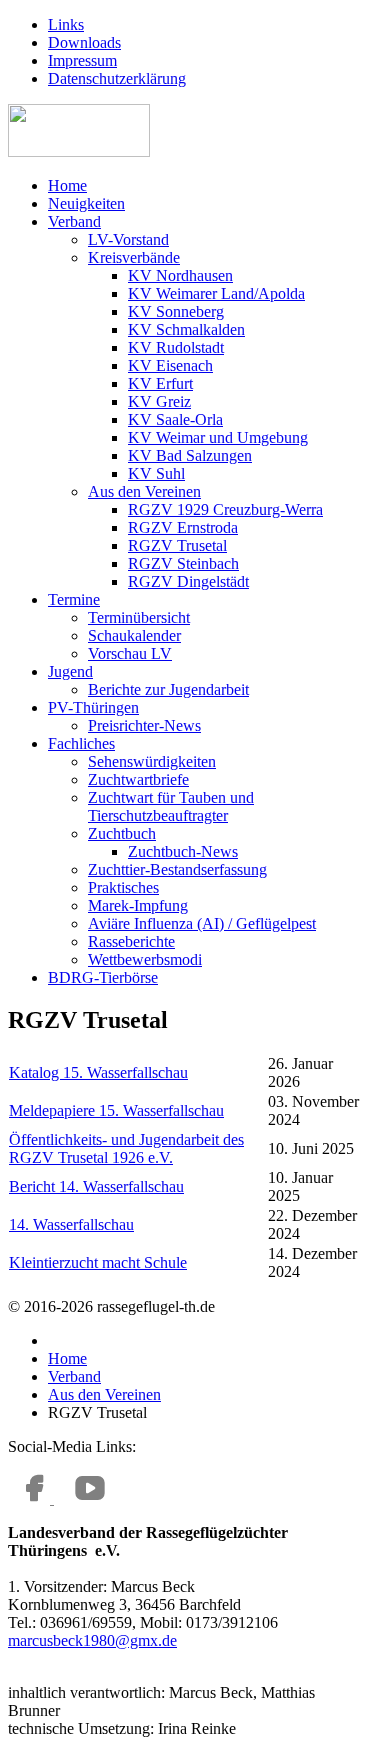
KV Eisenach (170, 365)
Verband (74, 221)
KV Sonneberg (176, 311)
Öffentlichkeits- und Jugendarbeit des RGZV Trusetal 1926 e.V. (126, 1148)
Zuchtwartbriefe (138, 779)
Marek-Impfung (138, 905)
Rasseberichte (131, 941)
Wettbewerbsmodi (145, 959)
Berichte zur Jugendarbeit (168, 689)
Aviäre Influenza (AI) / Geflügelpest (202, 923)
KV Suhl (156, 473)
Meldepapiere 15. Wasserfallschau (116, 1110)
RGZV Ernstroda (183, 527)
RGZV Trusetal (177, 545)
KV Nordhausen (180, 275)
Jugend (70, 671)
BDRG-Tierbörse (103, 977)
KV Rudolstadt (176, 347)
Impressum (82, 60)
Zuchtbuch (122, 833)
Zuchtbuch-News (183, 851)
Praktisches (123, 887)
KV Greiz (159, 401)
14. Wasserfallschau (71, 1224)
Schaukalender (134, 635)
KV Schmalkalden (186, 329)
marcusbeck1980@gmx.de (92, 1640)
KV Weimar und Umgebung (218, 437)
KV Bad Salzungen (190, 455)
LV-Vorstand (128, 239)
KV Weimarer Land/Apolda (216, 293)
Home (67, 185)
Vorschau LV (130, 653)
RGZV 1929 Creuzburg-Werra (225, 509)
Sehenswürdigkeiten (152, 761)
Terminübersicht (139, 617)
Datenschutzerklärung (117, 78)
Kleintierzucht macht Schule (98, 1262)
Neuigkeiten (86, 203)
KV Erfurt (160, 383)
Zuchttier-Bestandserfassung (177, 869)
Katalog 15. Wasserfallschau (98, 1072)
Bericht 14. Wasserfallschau (96, 1186)
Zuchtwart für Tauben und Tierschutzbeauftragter (171, 806)
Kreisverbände (134, 257)
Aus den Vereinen (144, 491)
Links (66, 24)
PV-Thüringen (93, 707)
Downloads (84, 42)
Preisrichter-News (144, 725)
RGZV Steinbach (183, 563)
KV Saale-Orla (175, 419)
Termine (74, 599)
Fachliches (81, 743)
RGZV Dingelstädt (188, 581)
